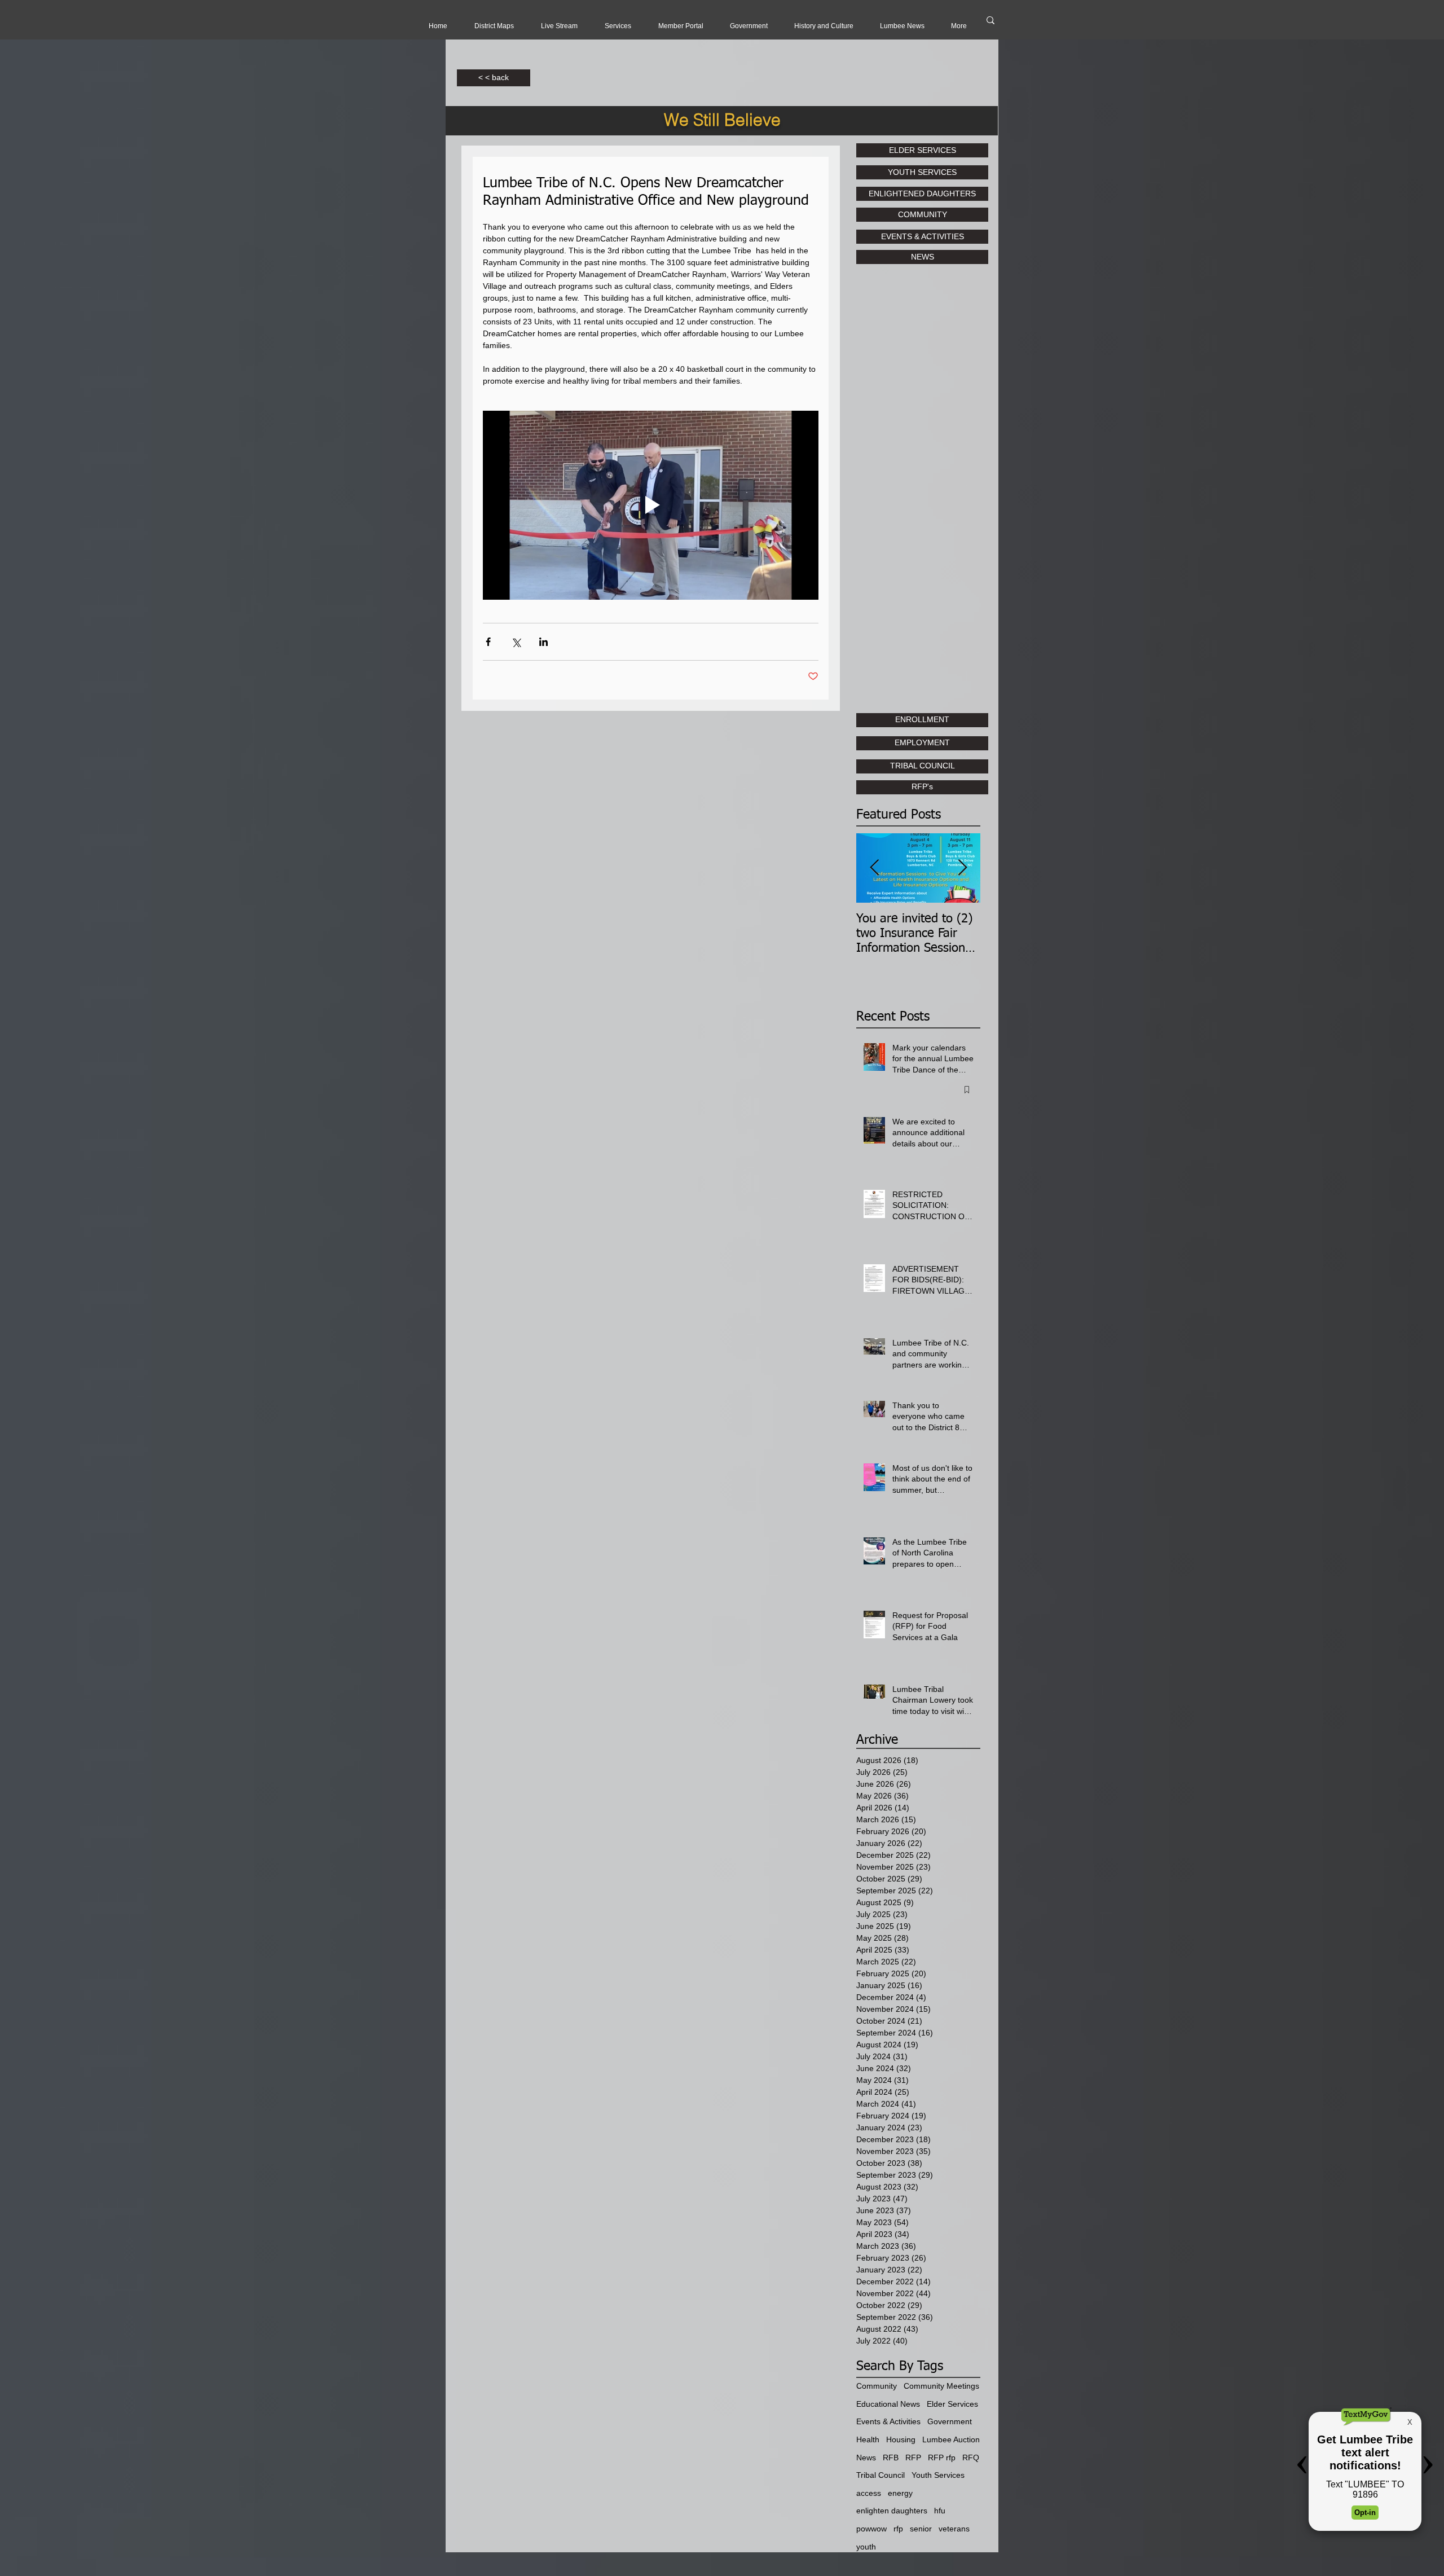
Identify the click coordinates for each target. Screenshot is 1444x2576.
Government (950, 2421)
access (869, 2493)
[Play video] (651, 505)
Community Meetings (941, 2386)
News (866, 2458)
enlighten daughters (892, 2511)
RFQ (971, 2458)
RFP (913, 2458)
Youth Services (938, 2475)
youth (866, 2547)
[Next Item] (962, 868)
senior (921, 2529)
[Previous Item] (874, 868)
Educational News (888, 2404)
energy (900, 2493)
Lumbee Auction (951, 2439)
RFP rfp (942, 2458)
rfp (898, 2529)
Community (877, 2386)
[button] (559, 26)
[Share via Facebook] (488, 642)
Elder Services (952, 2404)
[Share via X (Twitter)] (516, 642)
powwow (871, 2529)
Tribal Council (881, 2475)
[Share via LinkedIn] (543, 642)
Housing (901, 2439)
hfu (940, 2511)
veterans (954, 2529)
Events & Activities (888, 2421)
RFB (891, 2458)
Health (868, 2439)
